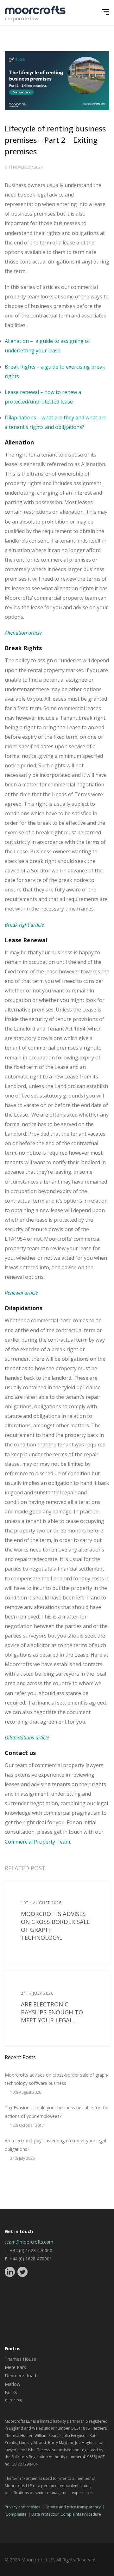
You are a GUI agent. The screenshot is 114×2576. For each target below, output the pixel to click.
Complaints (16, 2514)
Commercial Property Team (37, 1842)
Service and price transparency (73, 2507)
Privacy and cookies (22, 2507)
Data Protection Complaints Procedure (66, 2514)
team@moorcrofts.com (29, 2242)
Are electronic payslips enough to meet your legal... (52, 2012)
